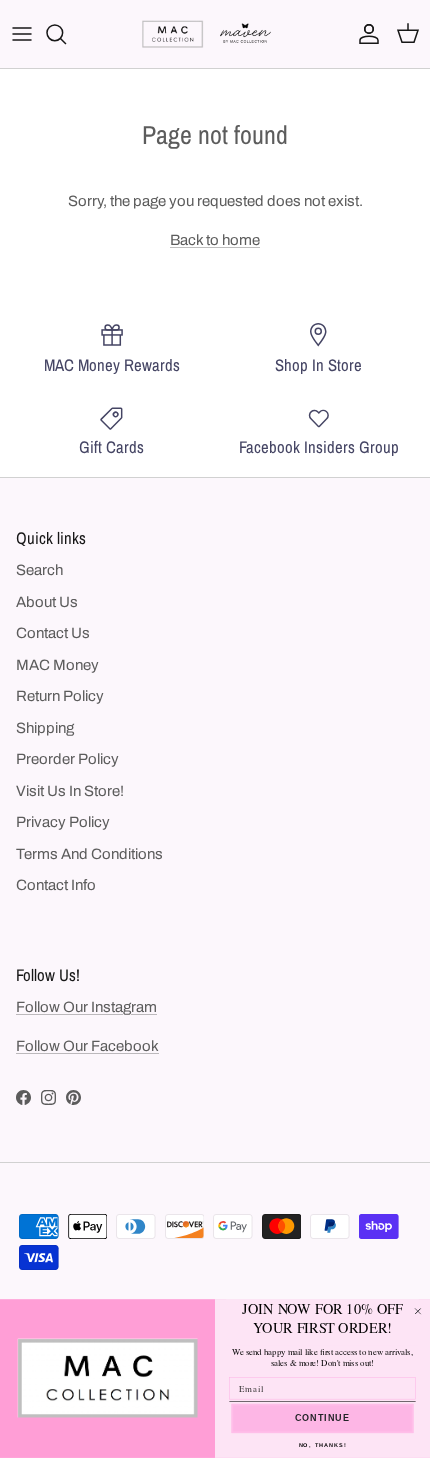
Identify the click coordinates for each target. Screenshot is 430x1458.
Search (39, 570)
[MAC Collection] (215, 34)
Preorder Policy (67, 759)
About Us (47, 602)
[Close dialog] (417, 1311)
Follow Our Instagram (86, 1007)
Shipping (45, 728)
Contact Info (56, 885)
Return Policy (60, 696)
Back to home (215, 240)
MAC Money (57, 665)
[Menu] (22, 34)
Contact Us (53, 633)
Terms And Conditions (89, 854)
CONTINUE (323, 1418)
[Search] (66, 34)
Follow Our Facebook (87, 1046)
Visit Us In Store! (70, 791)
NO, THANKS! (323, 1446)
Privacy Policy (63, 822)
